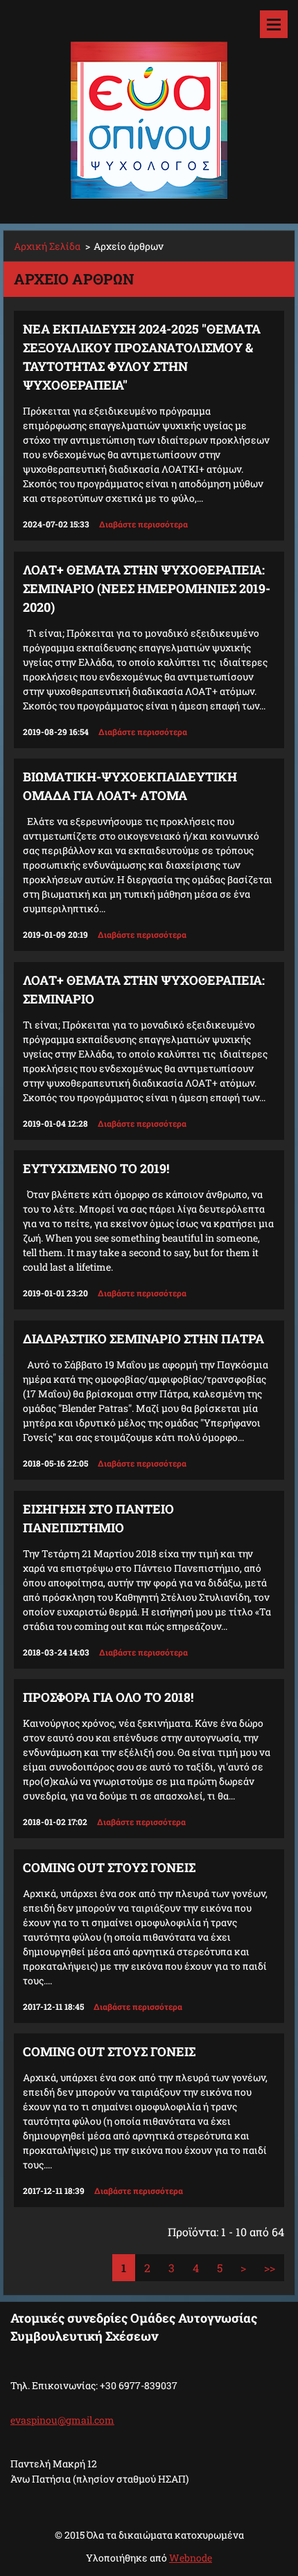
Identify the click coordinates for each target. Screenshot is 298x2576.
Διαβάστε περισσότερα (143, 524)
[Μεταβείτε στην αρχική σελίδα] (149, 103)
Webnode (191, 2558)
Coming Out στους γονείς (109, 1867)
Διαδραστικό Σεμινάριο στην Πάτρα (143, 1339)
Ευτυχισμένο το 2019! (96, 1168)
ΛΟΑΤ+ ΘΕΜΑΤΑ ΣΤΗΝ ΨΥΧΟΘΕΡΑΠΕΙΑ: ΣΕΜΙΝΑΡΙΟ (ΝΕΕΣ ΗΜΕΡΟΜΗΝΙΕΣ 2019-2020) (147, 588)
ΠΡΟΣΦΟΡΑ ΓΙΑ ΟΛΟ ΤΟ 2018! (108, 1697)
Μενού (274, 24)
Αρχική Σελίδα (47, 246)
